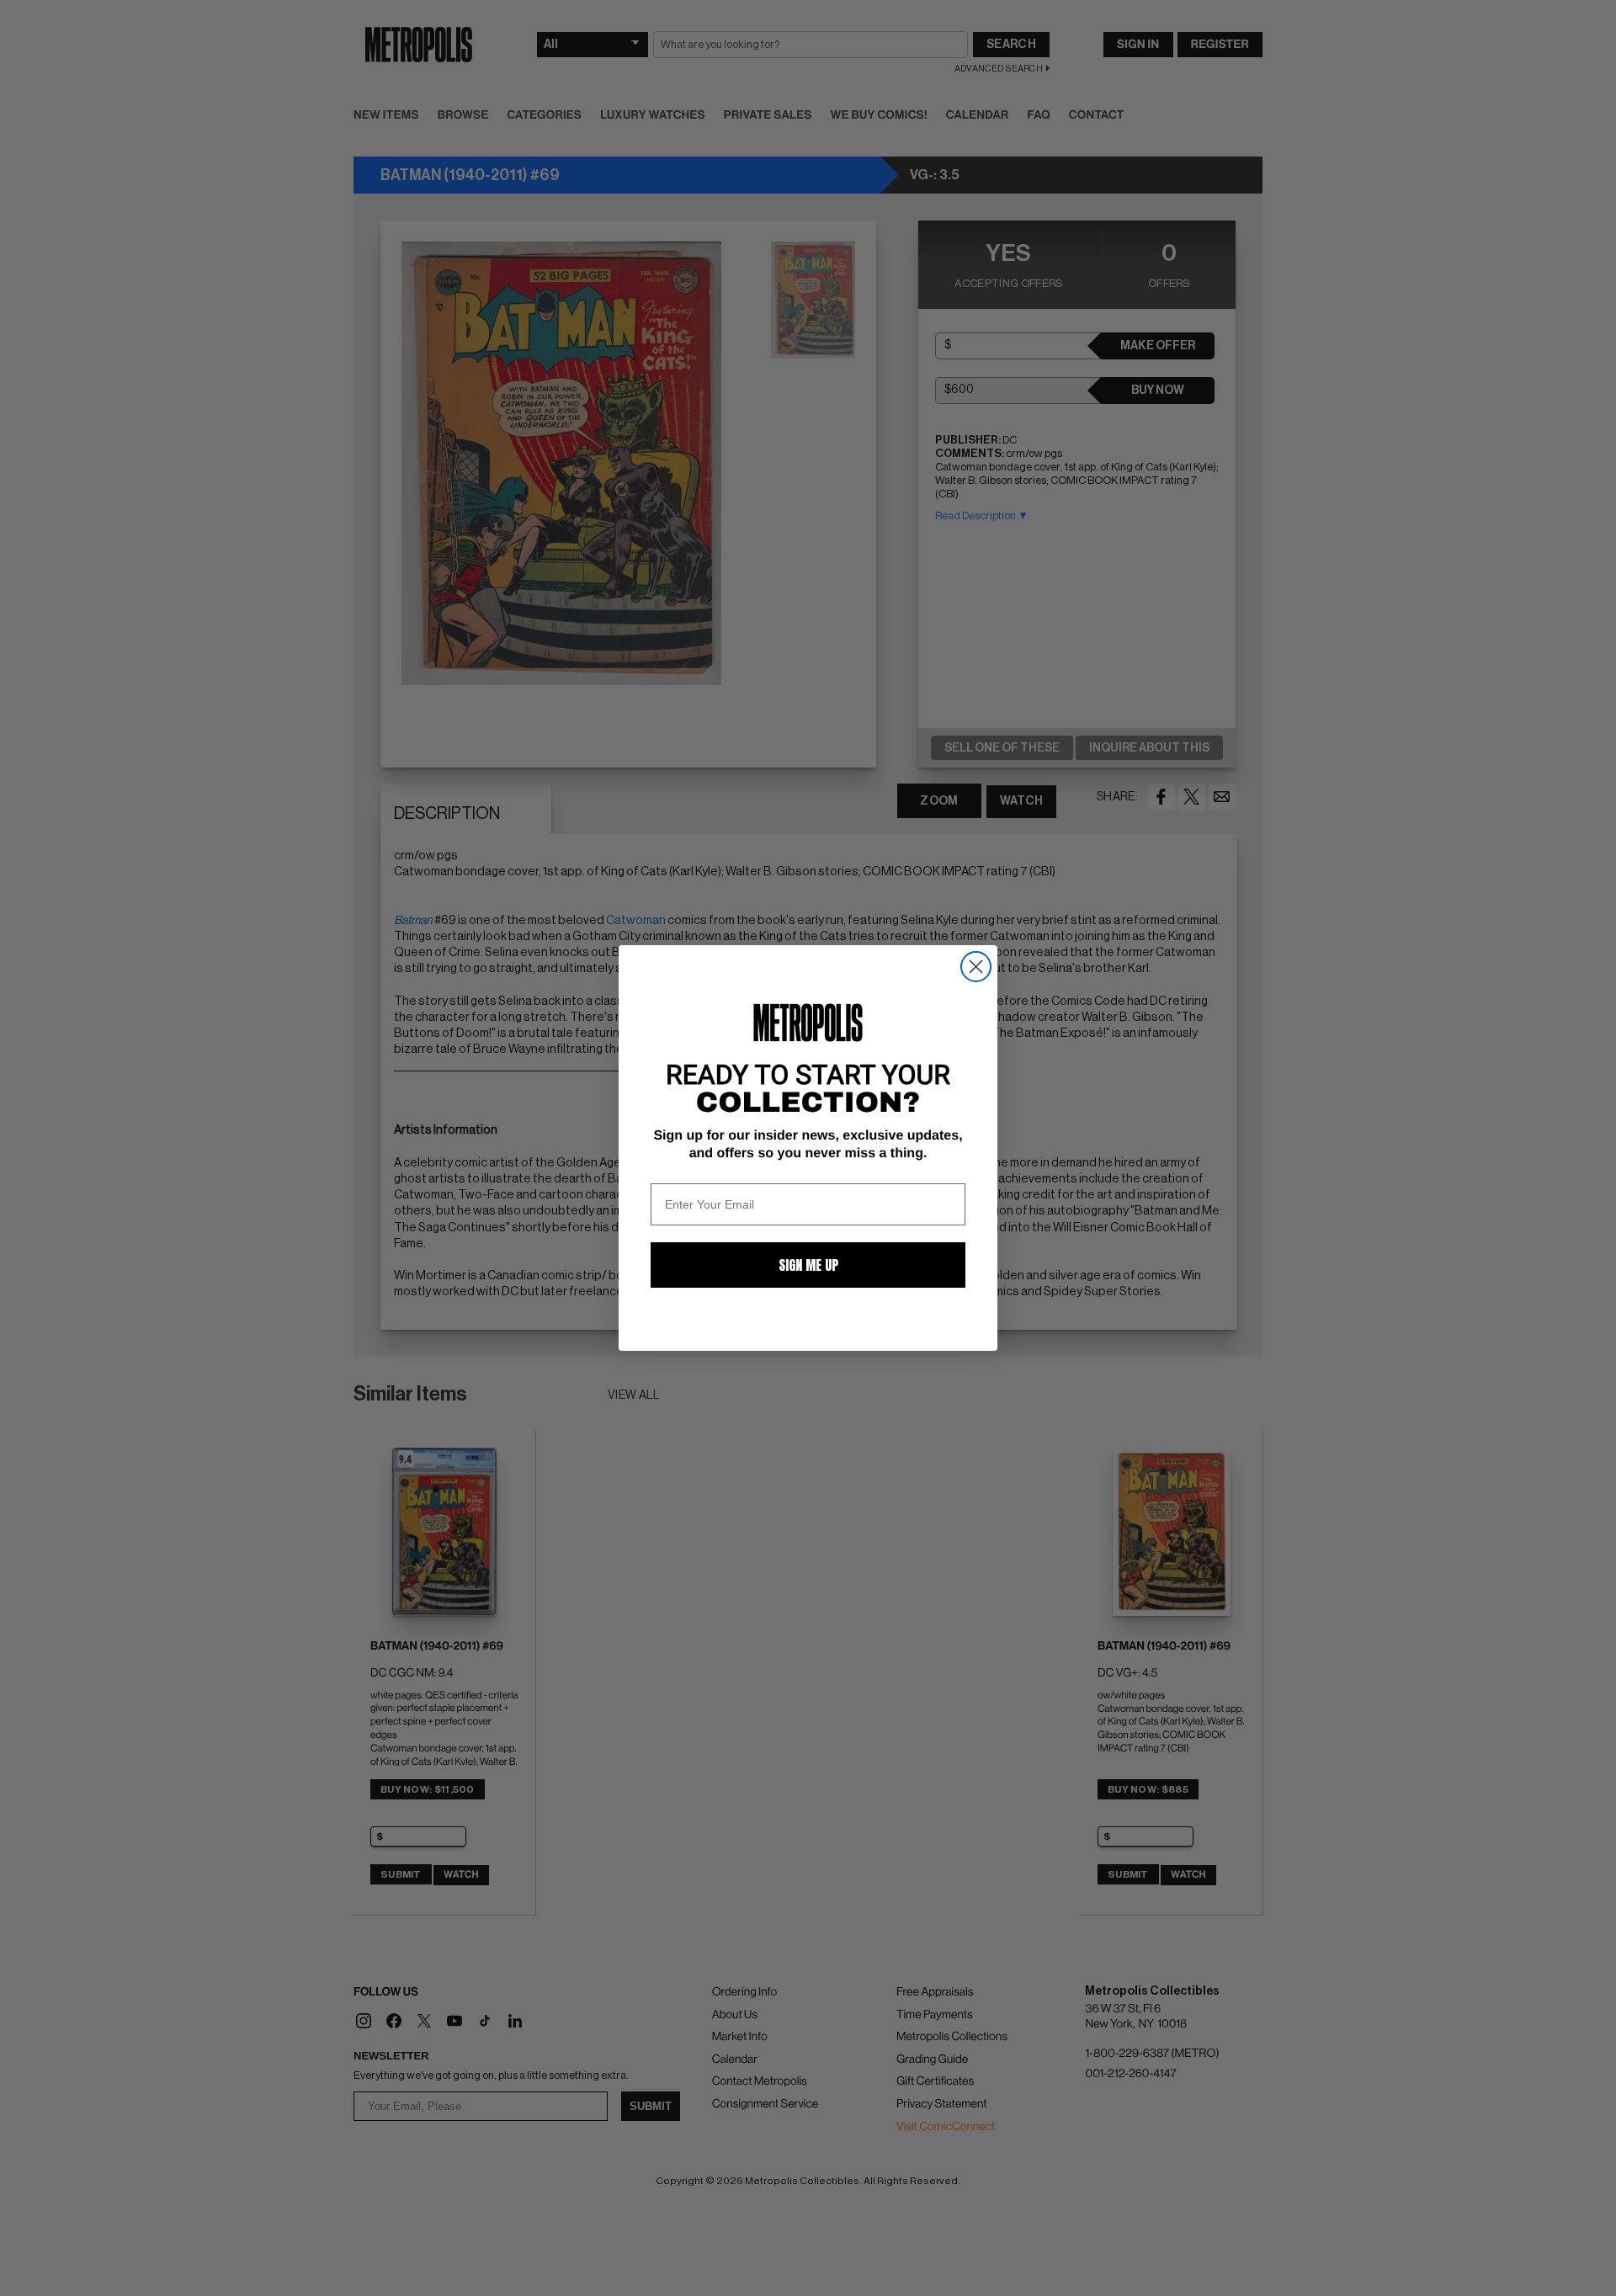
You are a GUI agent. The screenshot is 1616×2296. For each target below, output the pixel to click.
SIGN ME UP (808, 1265)
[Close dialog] (976, 967)
